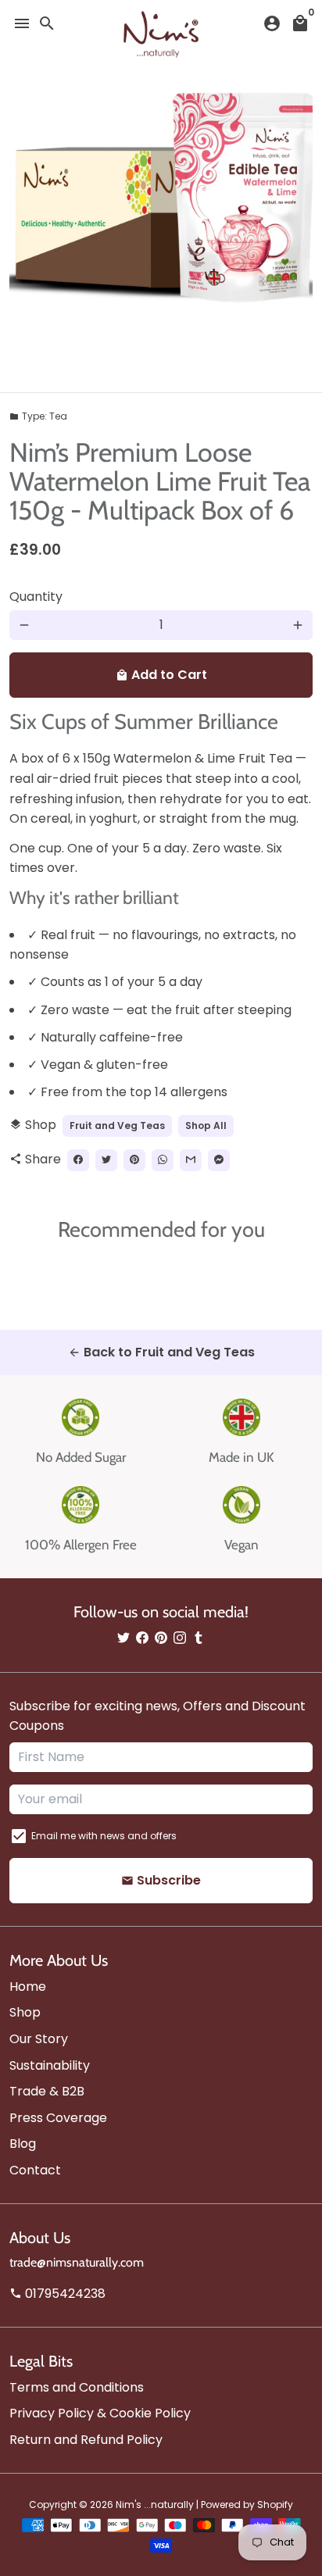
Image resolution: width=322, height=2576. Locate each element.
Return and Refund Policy (86, 2440)
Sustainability (50, 2065)
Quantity (36, 597)
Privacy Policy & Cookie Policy (100, 2413)
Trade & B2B (47, 2091)
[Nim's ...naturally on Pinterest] (161, 1638)
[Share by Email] (191, 1160)
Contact (35, 2170)
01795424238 (57, 2294)
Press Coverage (58, 2118)
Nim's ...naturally (155, 2505)
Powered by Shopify (247, 2505)
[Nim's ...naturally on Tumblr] (199, 1638)
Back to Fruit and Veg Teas (161, 1352)
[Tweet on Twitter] (106, 1160)
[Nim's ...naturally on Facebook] (142, 1638)
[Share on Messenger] (219, 1160)
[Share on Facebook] (78, 1160)
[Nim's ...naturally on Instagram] (180, 1638)
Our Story (39, 2039)
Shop (25, 2012)
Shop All (206, 1125)
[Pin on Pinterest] (134, 1160)
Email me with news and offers (104, 1836)
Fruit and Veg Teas (117, 1125)
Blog (23, 2144)
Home (28, 1986)
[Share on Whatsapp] (163, 1160)
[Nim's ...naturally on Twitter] (123, 1638)
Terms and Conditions (77, 2387)
